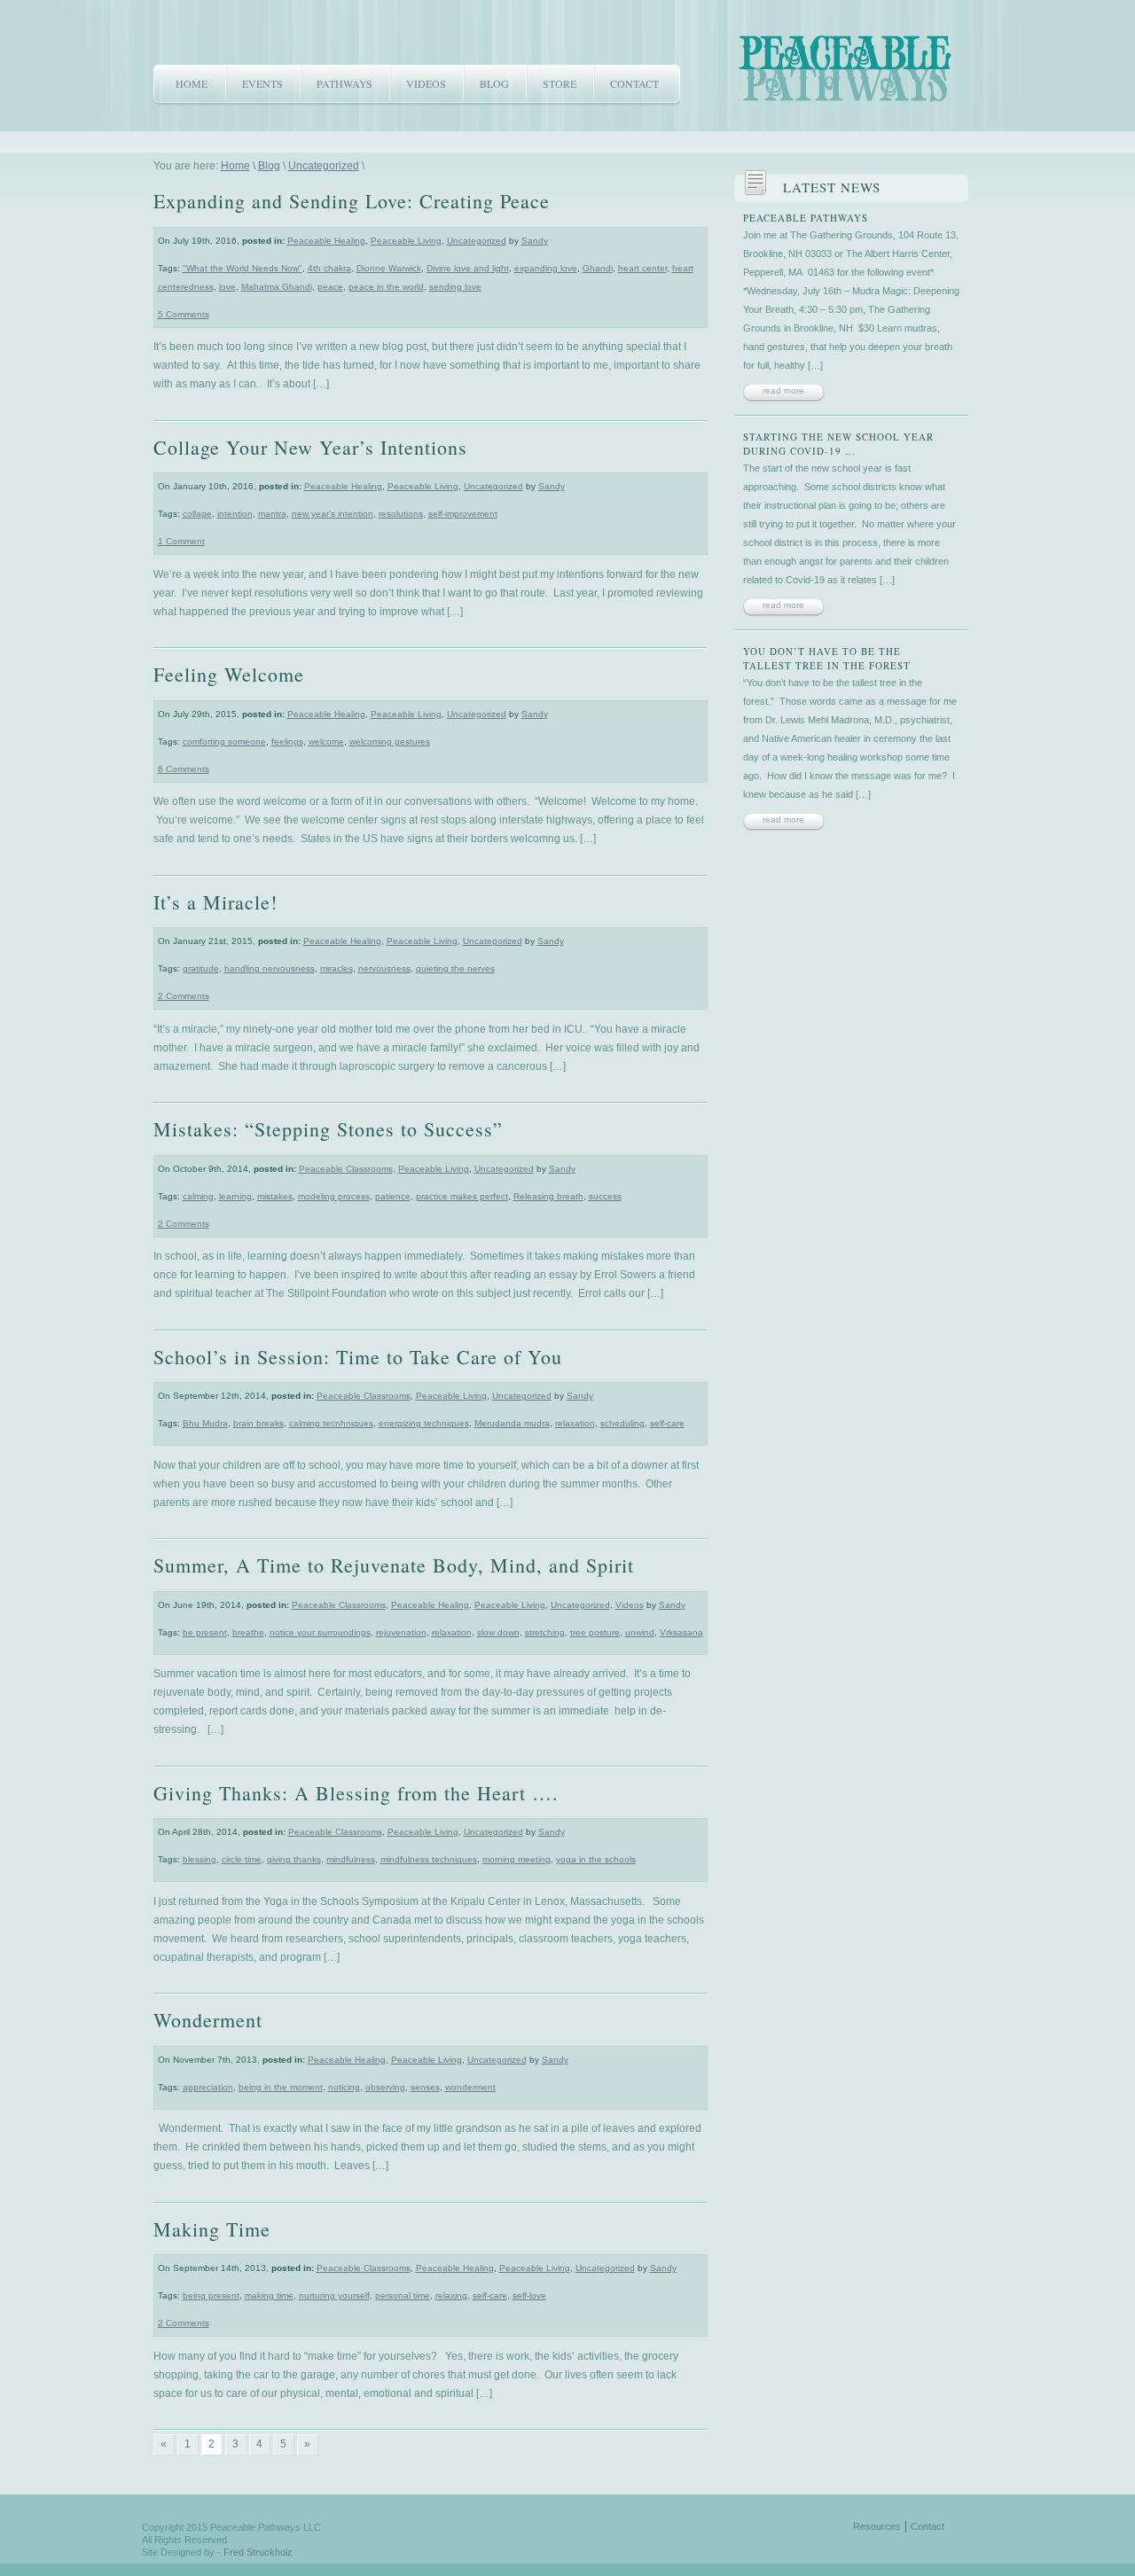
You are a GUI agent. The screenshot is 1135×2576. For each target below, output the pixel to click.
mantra (272, 514)
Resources (877, 2526)
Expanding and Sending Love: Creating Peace (352, 201)
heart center (642, 268)
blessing (200, 1859)
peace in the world (386, 287)
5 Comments (184, 314)
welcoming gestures (390, 742)
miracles (337, 968)
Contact (634, 83)
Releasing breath (548, 1196)
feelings (287, 742)
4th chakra (329, 268)
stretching (545, 1632)
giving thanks (294, 1859)
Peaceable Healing (326, 241)
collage (197, 514)
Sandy (535, 241)
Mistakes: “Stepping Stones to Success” (328, 1129)
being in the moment (281, 2087)
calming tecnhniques (331, 1423)
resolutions (401, 514)
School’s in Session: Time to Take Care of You (358, 1357)
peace (330, 287)
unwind (640, 1632)
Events (262, 83)
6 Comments (184, 769)
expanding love (546, 268)
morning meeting (517, 1859)
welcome (326, 742)
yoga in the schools (596, 1859)
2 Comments (184, 996)
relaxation (575, 1423)
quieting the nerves (455, 968)
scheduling (622, 1423)
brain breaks (258, 1423)
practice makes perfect (462, 1196)
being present (211, 2295)
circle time (242, 1859)
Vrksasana (681, 1632)
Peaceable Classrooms (346, 1169)
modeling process (334, 1196)
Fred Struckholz (258, 2552)
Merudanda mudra (512, 1423)
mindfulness (351, 1859)
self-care (667, 1423)
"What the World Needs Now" (243, 268)
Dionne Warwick (389, 268)
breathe (248, 1632)
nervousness (384, 968)
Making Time (212, 2229)
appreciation (208, 2087)
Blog (494, 83)
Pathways (344, 83)
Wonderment (208, 2020)
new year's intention (333, 514)
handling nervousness (270, 968)
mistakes (275, 1196)
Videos (426, 83)
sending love (455, 287)
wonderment (470, 2087)
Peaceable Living (406, 241)
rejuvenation (401, 1632)
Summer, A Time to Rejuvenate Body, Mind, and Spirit (394, 1565)
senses (425, 2087)
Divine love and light (468, 268)
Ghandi (598, 268)
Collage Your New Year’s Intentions (310, 447)
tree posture (595, 1632)
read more (783, 390)
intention (235, 514)
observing (385, 2087)
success (605, 1196)
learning (235, 1196)
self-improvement (463, 514)
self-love (529, 2295)
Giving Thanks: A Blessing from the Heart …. (356, 1793)
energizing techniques (424, 1423)
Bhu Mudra (205, 1423)
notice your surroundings (320, 1632)
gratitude (201, 968)
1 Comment (181, 541)
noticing (344, 2087)
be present (205, 1632)
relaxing (451, 2295)
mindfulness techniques (429, 1859)
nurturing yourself (334, 2295)
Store (560, 83)
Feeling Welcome (229, 674)
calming (198, 1196)
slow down (498, 1632)
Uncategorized (324, 166)
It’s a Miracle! (215, 902)
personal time (403, 2295)
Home (192, 83)
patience (393, 1196)
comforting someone (224, 742)
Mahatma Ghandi (277, 287)
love (227, 287)
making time (269, 2295)
